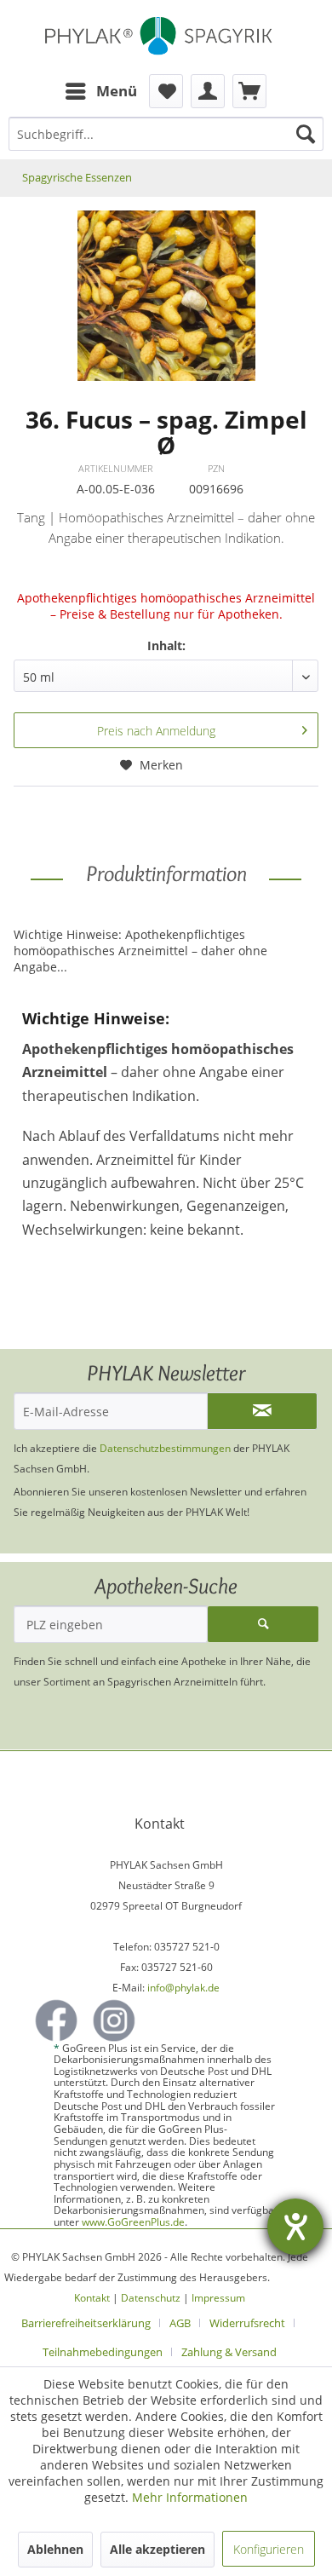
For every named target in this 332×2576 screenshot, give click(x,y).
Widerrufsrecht (247, 2323)
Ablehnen (55, 2549)
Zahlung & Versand (229, 2352)
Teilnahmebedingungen (103, 2352)
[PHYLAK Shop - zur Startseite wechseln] (166, 37)
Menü (117, 91)
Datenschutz (151, 2298)
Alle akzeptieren (157, 2549)
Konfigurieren (269, 2549)
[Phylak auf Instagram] (114, 2020)
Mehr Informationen (190, 2497)
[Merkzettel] (166, 91)
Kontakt (92, 2298)
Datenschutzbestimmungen (165, 1448)
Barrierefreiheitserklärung (86, 2323)
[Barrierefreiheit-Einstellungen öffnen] (295, 2227)
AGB (180, 2323)
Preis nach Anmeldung (156, 731)
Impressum (218, 2298)
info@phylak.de (183, 1988)
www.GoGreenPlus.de (133, 2222)
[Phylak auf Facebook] (56, 2020)
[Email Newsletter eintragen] (262, 1411)
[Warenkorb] (249, 91)
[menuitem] (100, 91)
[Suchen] (306, 134)
